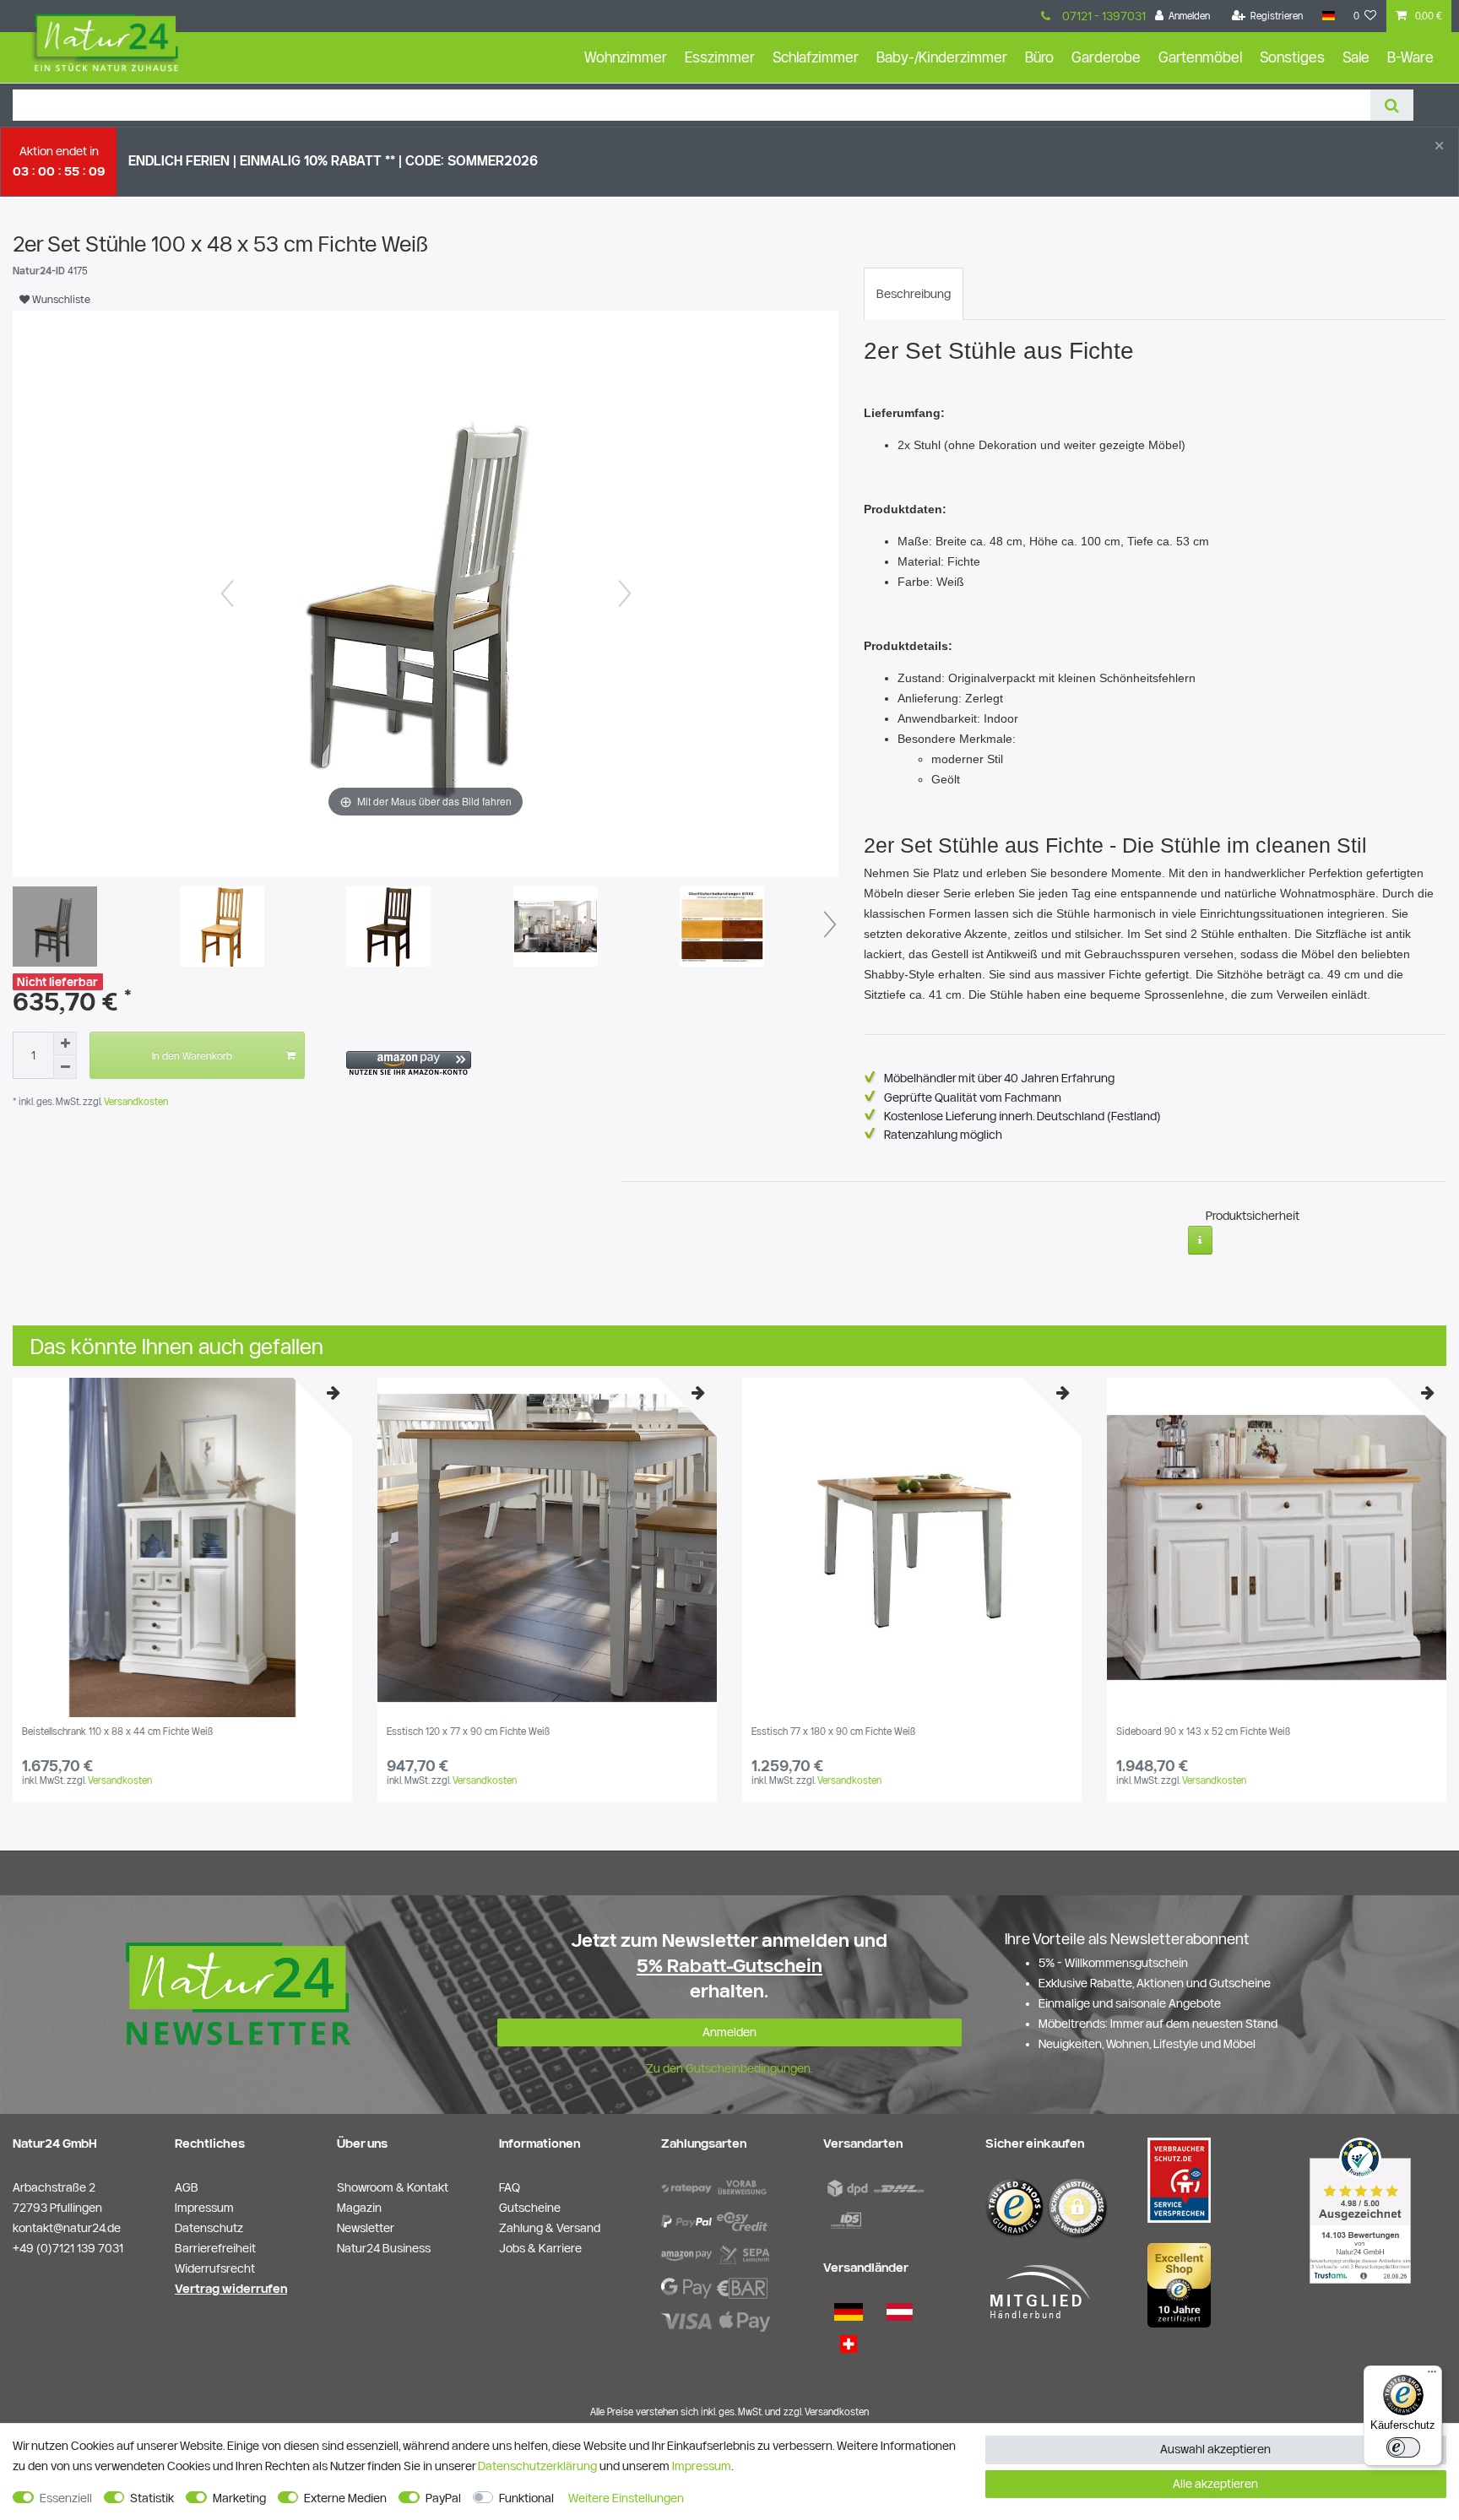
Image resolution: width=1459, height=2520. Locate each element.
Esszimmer (720, 57)
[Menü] (1432, 2376)
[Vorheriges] (227, 593)
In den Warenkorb (192, 1055)
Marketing (239, 2498)
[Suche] (1392, 105)
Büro (1039, 57)
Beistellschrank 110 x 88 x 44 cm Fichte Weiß (117, 1731)
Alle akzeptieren (1215, 2484)
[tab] (914, 294)
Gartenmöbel (1200, 57)
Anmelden (729, 2032)
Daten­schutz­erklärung (537, 2466)
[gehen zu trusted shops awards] (1179, 2284)
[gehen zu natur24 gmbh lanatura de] (1179, 2180)
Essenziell (66, 2498)
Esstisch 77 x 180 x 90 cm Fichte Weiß (833, 1731)
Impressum (702, 2466)
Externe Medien (345, 2498)
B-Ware (1410, 57)
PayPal (443, 2498)
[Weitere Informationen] (1200, 1240)
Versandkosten (135, 1101)
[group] (182, 1547)
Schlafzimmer (816, 57)
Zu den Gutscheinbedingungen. (729, 2068)
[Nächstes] (625, 593)
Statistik (152, 2498)
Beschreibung (914, 294)
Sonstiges (1292, 57)
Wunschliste (60, 299)
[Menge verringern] (65, 1067)
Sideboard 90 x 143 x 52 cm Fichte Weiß (1203, 1731)
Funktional (526, 2498)
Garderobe (1106, 57)
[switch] (1403, 2447)
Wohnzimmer (626, 57)
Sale (1356, 57)
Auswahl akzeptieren (1215, 2449)
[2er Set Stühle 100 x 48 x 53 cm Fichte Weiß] (55, 929)
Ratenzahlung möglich (943, 1135)
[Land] (1328, 16)
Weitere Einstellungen (626, 2498)
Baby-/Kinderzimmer (942, 57)
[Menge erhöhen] (65, 1043)
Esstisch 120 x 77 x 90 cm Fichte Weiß (468, 1731)
